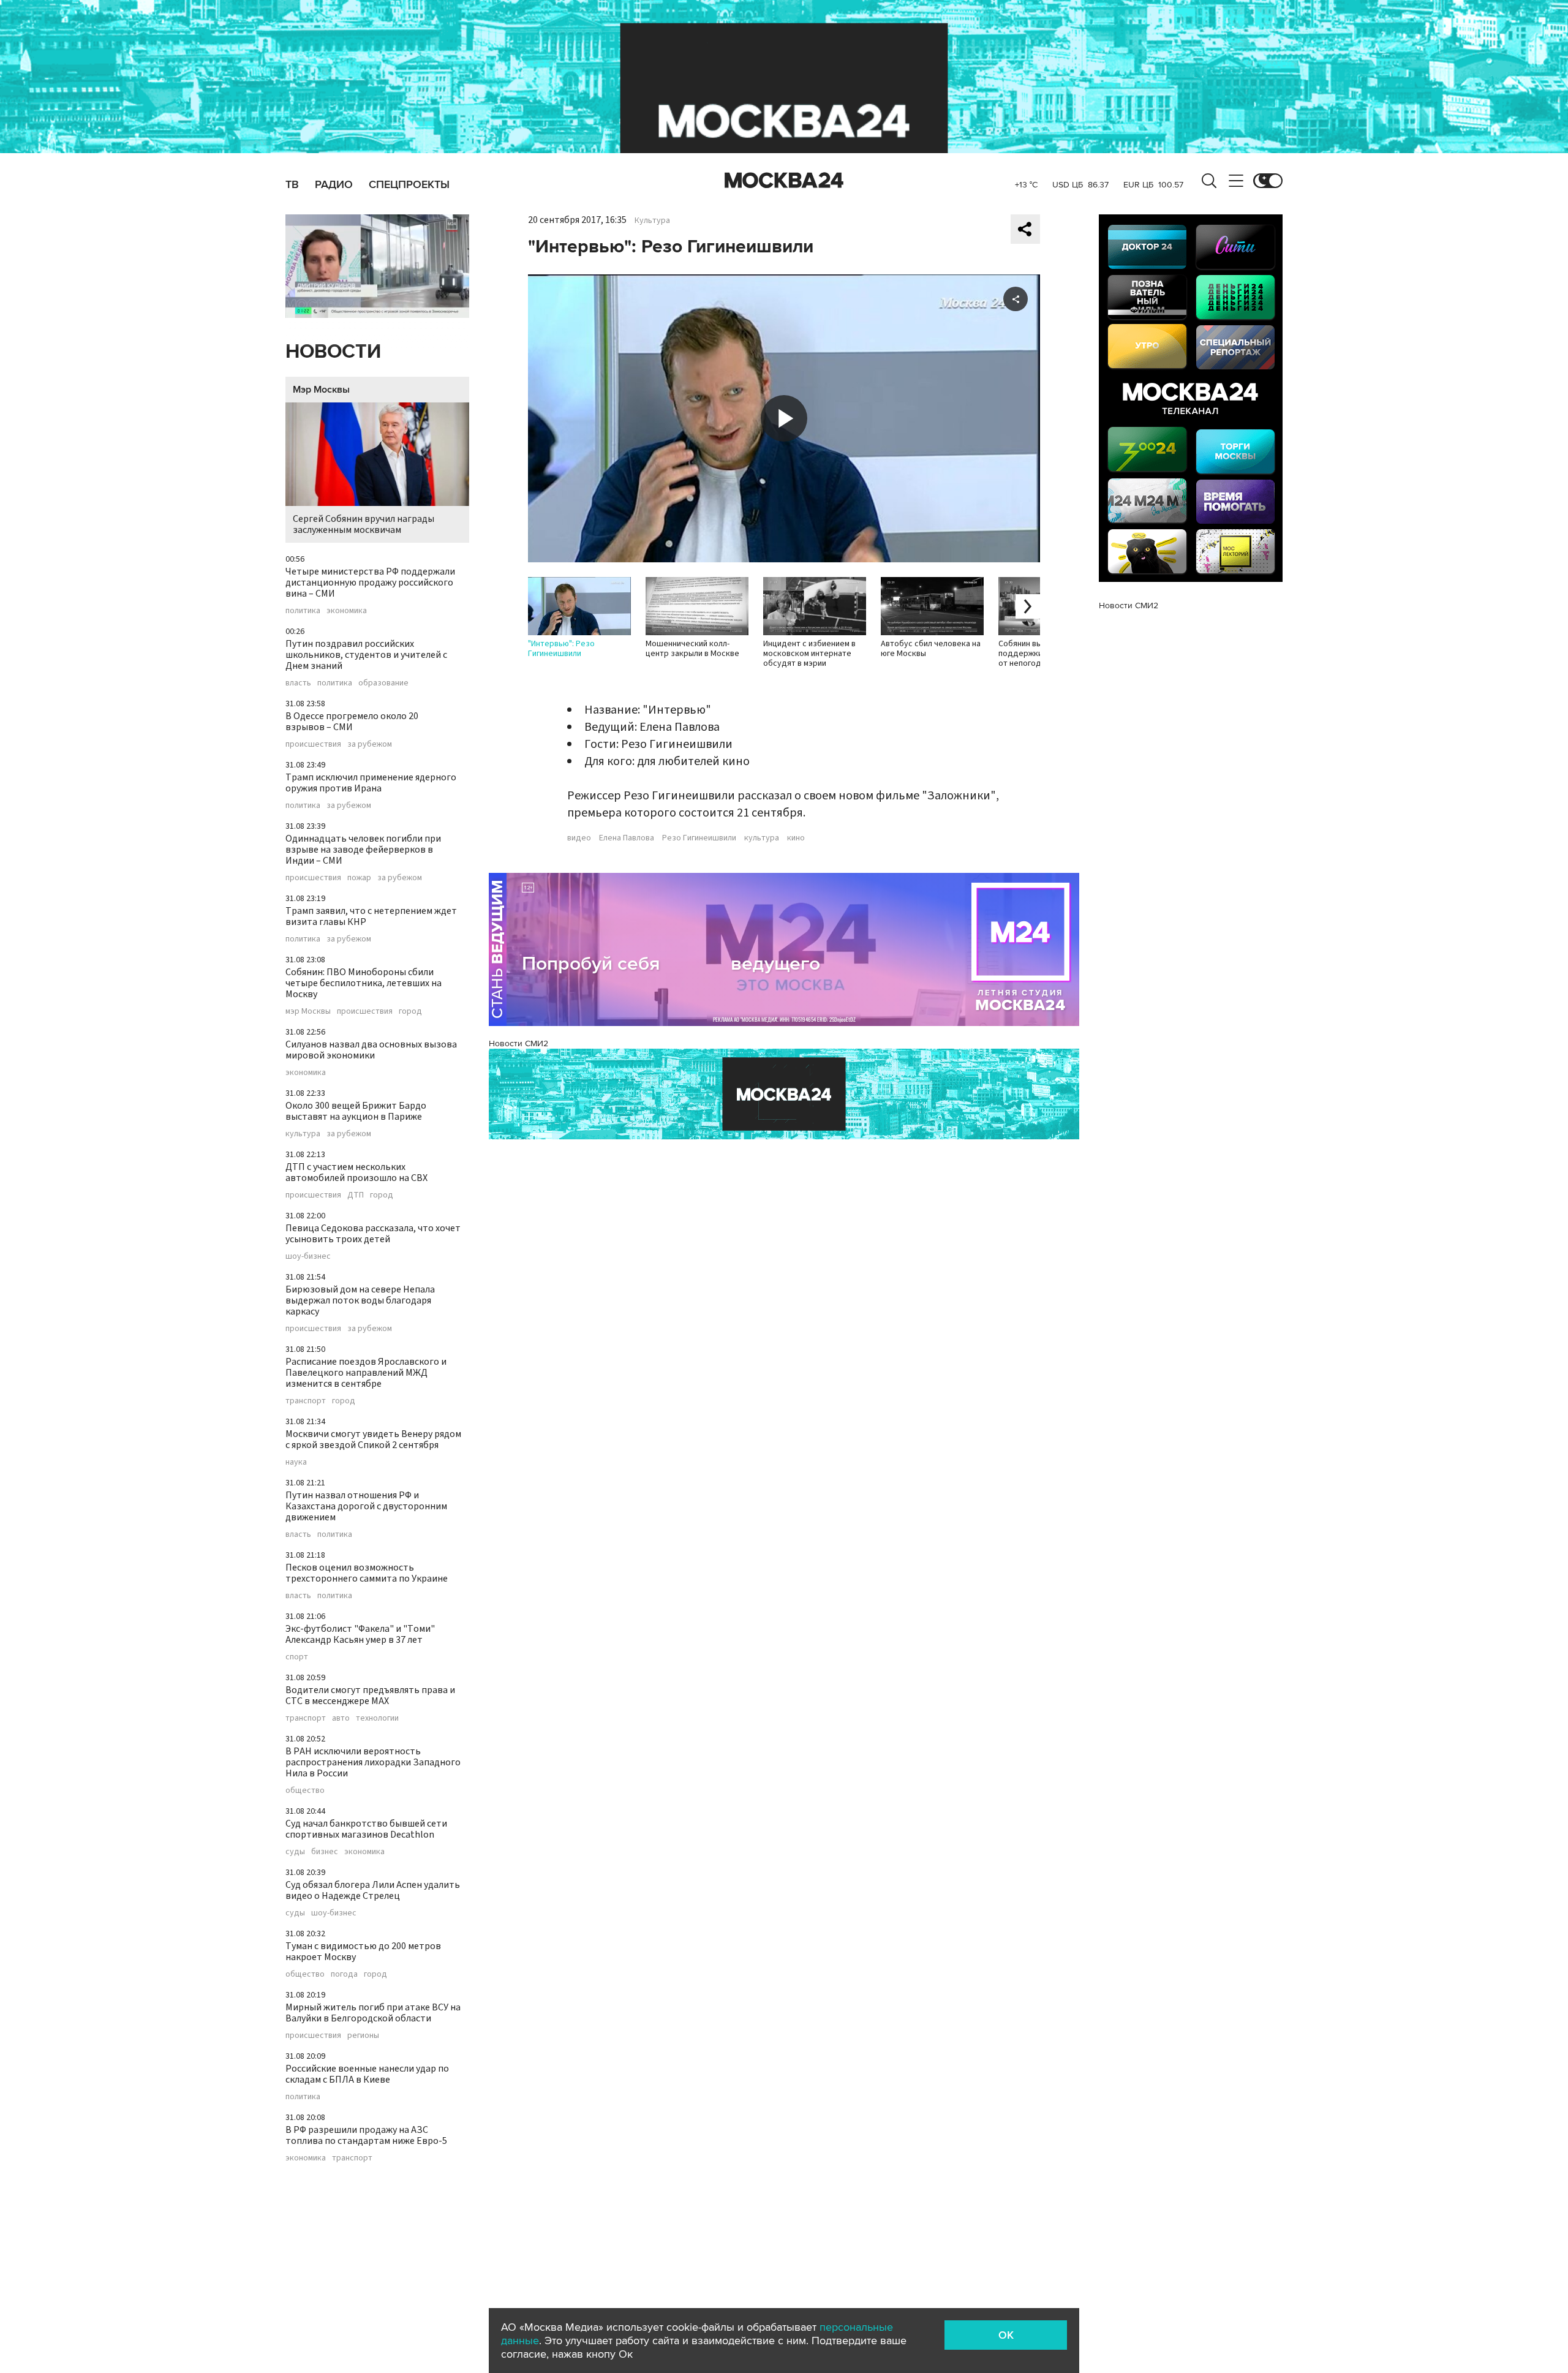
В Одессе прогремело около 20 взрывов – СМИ (352, 722)
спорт (297, 1657)
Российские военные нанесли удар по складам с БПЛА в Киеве (367, 2074)
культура (303, 1134)
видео (579, 838)
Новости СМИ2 (518, 1043)
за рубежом (370, 744)
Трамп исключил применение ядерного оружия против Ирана (371, 783)
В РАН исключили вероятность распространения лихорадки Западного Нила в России (373, 1762)
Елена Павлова (627, 838)
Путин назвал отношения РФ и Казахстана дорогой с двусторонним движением (366, 1506)
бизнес (325, 1852)
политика (303, 611)
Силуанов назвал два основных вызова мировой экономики (371, 1050)
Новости (333, 352)
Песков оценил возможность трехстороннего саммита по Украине (367, 1573)
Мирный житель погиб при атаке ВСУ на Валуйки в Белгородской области (373, 2013)
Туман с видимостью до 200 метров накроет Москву (363, 1952)
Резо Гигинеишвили (699, 838)
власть (298, 683)
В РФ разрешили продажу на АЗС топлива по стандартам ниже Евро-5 (366, 2135)
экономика (347, 611)
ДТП (356, 1195)
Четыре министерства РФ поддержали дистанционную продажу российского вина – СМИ (370, 583)
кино (796, 838)
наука (296, 1462)
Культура (652, 221)
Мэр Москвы (321, 390)
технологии (377, 1718)
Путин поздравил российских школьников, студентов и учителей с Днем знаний (366, 655)
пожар (359, 878)
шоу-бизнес (308, 1256)
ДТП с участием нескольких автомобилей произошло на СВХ (356, 1172)
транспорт (306, 1401)
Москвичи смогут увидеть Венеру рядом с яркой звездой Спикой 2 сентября (373, 1439)
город (410, 1011)
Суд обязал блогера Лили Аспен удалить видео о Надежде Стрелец (373, 1890)
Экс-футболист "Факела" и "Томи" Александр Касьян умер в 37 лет (360, 1634)
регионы (363, 2035)
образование (383, 683)
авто (341, 1718)
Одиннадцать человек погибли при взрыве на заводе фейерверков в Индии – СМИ (363, 850)
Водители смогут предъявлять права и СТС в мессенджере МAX (370, 1696)
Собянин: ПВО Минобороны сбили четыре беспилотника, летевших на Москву (364, 983)
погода (344, 1974)
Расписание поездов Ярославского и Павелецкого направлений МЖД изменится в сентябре (366, 1373)
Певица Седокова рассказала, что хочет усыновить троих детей (373, 1234)
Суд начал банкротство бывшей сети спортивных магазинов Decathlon (366, 1829)
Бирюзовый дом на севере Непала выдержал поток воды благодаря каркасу (360, 1300)
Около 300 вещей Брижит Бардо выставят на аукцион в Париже (356, 1111)
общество (305, 1790)
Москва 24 (784, 181)
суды (295, 1852)
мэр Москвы (308, 1011)
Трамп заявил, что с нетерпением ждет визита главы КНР (371, 916)
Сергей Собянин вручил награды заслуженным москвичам (364, 524)
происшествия (313, 744)
